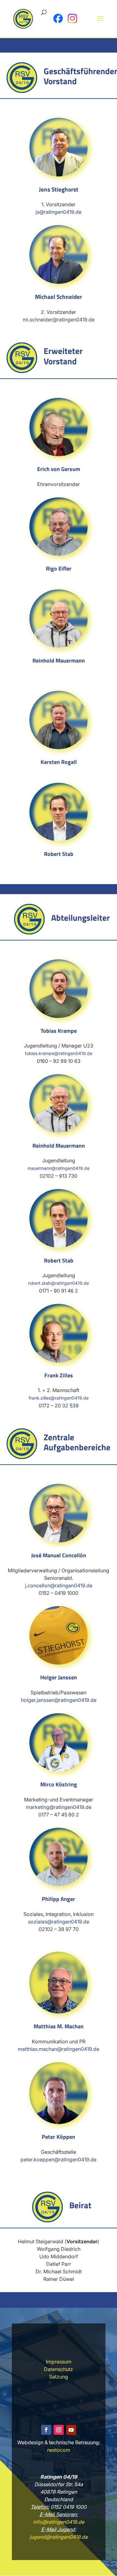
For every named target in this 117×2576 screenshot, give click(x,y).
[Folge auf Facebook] (46, 2430)
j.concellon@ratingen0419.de (59, 1585)
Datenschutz (58, 2369)
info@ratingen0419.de (59, 2522)
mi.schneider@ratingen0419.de (59, 320)
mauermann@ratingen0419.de (58, 1168)
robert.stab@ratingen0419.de (58, 1283)
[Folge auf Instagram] (59, 2430)
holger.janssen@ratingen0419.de (59, 1700)
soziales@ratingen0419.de (59, 1922)
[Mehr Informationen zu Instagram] (72, 18)
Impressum (59, 2362)
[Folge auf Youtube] (71, 2430)
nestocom (59, 2450)
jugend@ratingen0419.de (59, 2537)
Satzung (58, 2377)
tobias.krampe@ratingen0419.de (59, 1053)
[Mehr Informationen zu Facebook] (58, 18)
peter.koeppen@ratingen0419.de (58, 2159)
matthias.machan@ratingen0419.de (58, 2049)
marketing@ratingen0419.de (59, 1807)
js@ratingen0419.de (58, 212)
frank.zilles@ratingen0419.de (59, 1398)
